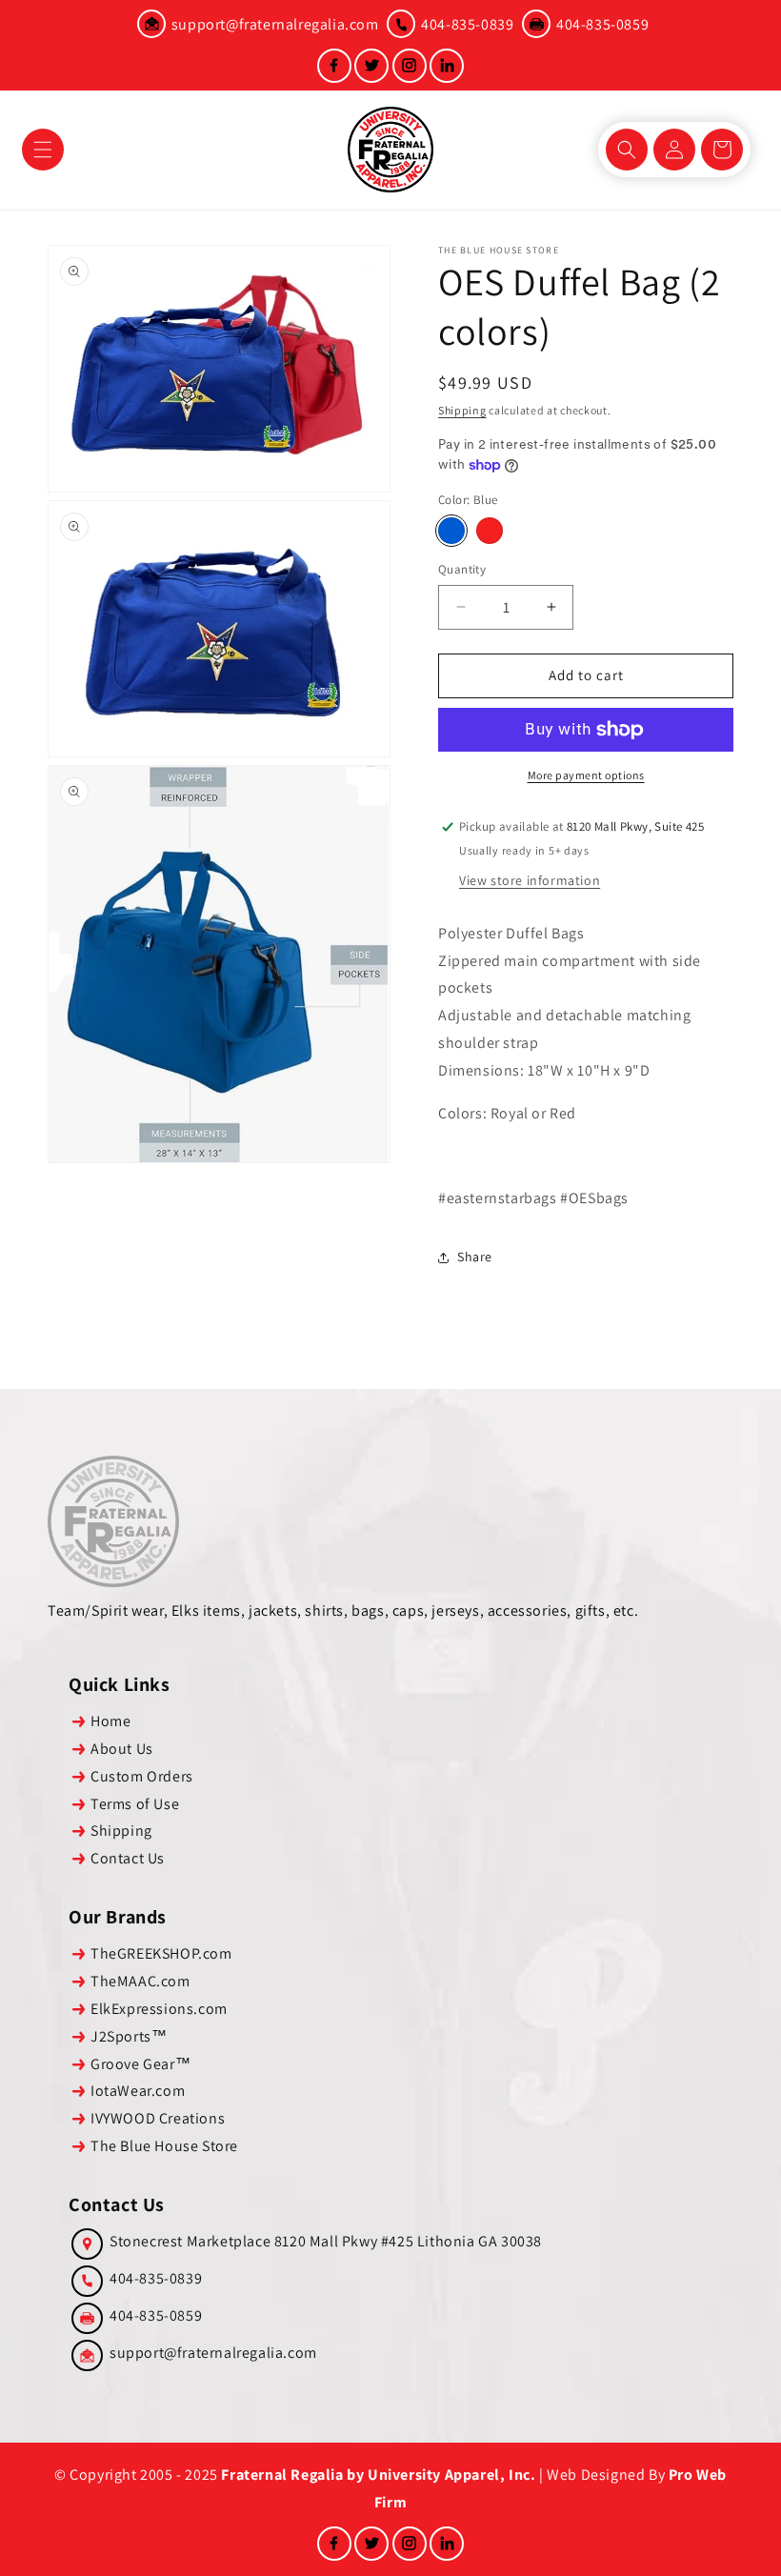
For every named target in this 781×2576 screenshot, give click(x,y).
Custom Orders (142, 1776)
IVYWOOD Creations (158, 2118)
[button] (43, 150)
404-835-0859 (602, 24)
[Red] (490, 531)
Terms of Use (135, 1804)
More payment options (586, 775)
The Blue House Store (164, 2146)
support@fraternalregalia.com (275, 24)
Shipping (462, 410)
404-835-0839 (467, 24)
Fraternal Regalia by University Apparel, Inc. (378, 2475)
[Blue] (451, 531)
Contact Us (128, 1858)
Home (110, 1721)
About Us (122, 1749)
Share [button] (475, 1257)
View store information (530, 880)
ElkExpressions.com (159, 2009)
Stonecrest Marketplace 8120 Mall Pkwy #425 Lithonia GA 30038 (326, 2241)
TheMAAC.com (140, 1981)
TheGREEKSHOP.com (161, 1953)
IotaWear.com (138, 2091)
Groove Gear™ (140, 2064)
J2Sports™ (129, 2036)
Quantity (462, 569)
